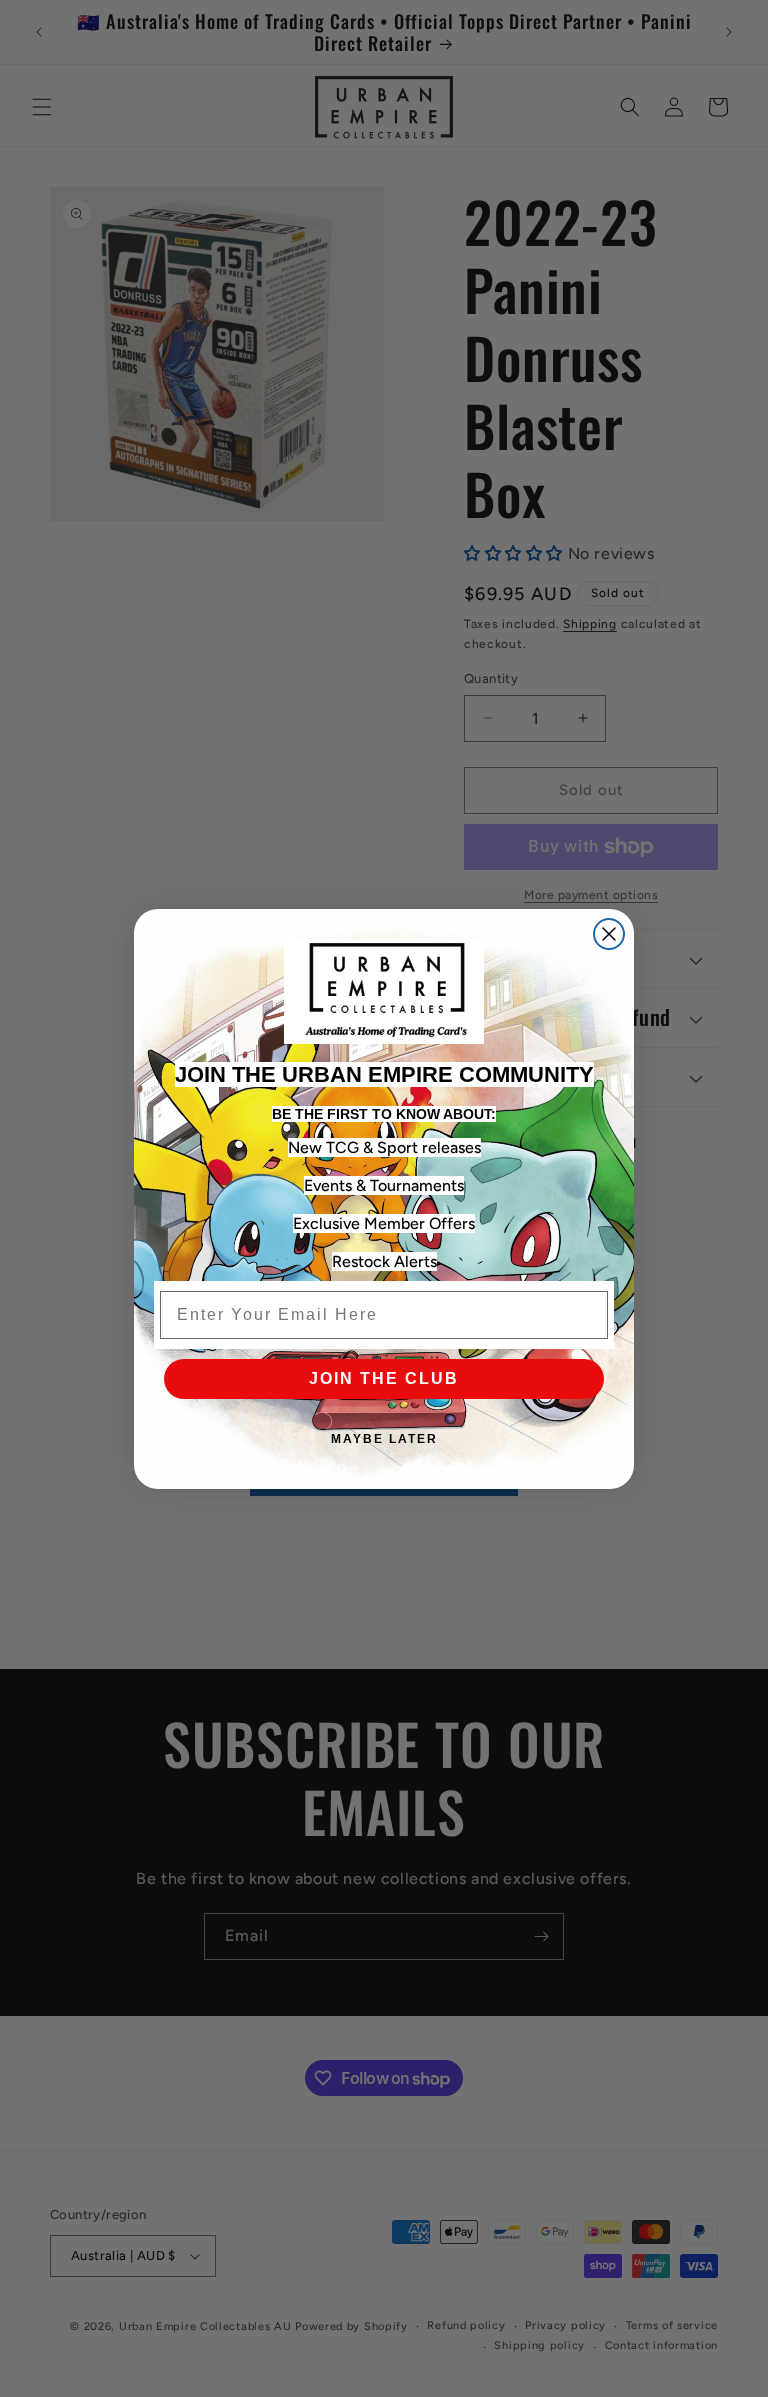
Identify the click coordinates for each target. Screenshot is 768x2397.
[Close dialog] (609, 934)
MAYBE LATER (384, 1439)
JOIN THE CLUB (384, 1378)
